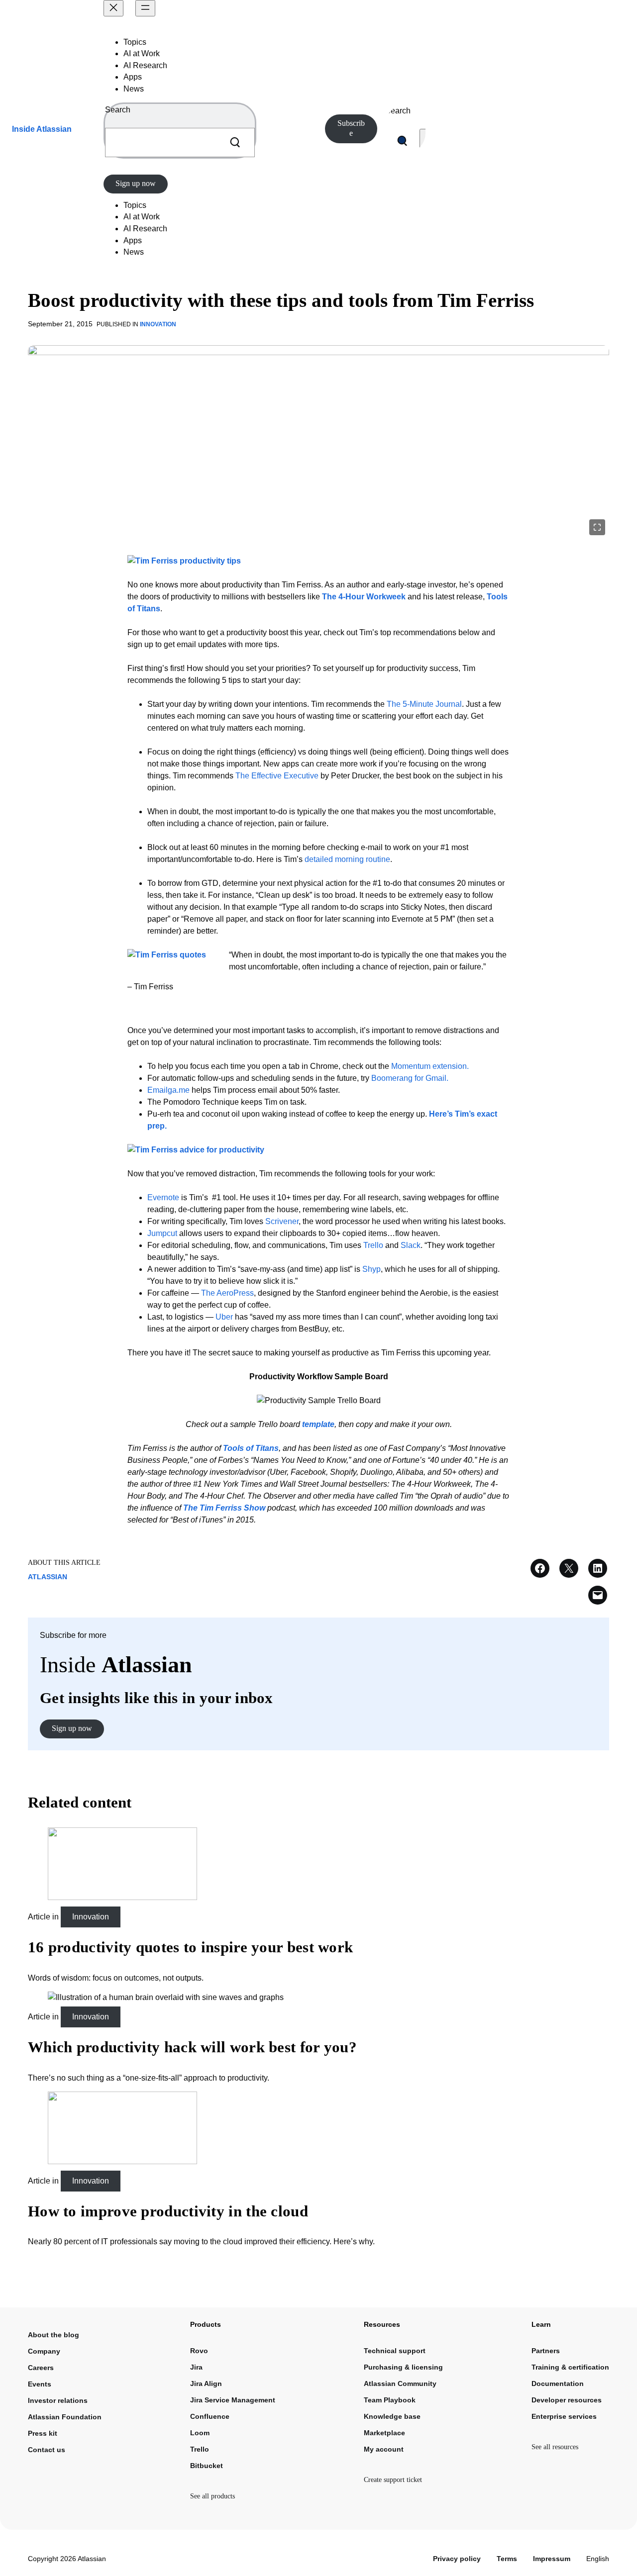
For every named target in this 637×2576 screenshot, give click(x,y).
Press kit (43, 2433)
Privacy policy (457, 2559)
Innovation (158, 324)
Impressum (552, 2559)
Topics (135, 42)
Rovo (199, 2351)
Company (44, 2351)
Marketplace (384, 2433)
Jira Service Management (233, 2400)
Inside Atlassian (42, 129)
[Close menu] (113, 8)
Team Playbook (390, 2400)
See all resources (555, 2447)
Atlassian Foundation (65, 2417)
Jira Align (206, 2384)
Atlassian (48, 1577)
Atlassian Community (400, 2384)
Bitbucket (207, 2466)
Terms (507, 2559)
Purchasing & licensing (403, 2367)
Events (40, 2384)
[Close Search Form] (424, 141)
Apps (133, 77)
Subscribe (351, 128)
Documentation (558, 2384)
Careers (41, 2368)
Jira (196, 2367)
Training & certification (570, 2367)
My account (384, 2449)
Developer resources (567, 2400)
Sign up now (136, 183)
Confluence (210, 2416)
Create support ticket (393, 2480)
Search (118, 110)
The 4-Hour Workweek (364, 597)
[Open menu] (145, 8)
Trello (200, 2449)
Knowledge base (392, 2416)
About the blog (53, 2335)
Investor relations (58, 2400)
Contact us (47, 2450)
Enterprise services (564, 2416)
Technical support (395, 2351)
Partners (546, 2351)
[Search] (235, 143)
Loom (200, 2433)
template (318, 1424)
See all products (212, 2496)
